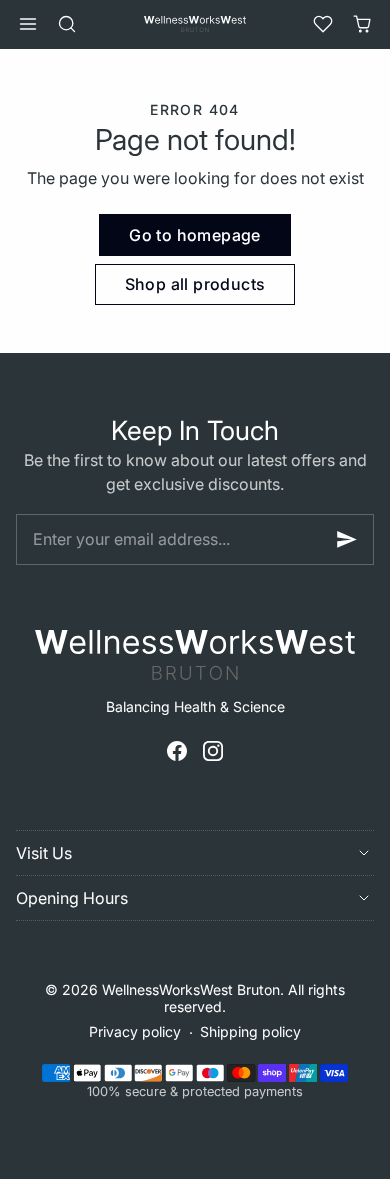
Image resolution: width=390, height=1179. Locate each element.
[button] (27, 24)
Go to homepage (195, 235)
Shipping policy (250, 1031)
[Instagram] (213, 751)
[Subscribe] (347, 539)
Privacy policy (135, 1031)
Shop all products (195, 284)
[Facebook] (177, 751)
